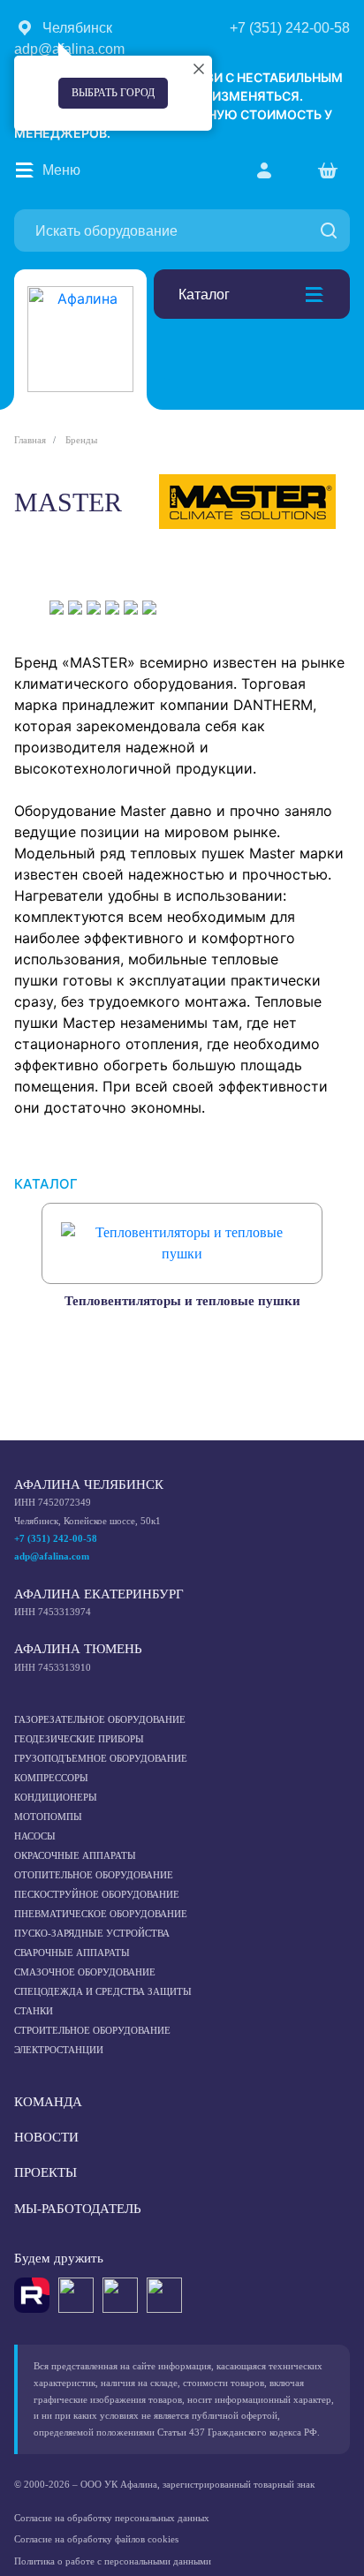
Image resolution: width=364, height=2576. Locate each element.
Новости (46, 2137)
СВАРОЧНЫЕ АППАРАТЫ (72, 1953)
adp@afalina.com (52, 1556)
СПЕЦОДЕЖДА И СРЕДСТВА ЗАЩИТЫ (103, 1991)
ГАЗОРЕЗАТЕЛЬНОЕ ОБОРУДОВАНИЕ (100, 1719)
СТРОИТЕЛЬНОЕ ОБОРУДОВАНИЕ (92, 2030)
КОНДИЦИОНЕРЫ (56, 1797)
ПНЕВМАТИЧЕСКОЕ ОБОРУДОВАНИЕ (101, 1914)
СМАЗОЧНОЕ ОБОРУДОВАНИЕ (85, 1972)
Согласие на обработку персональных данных (112, 2518)
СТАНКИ (34, 2011)
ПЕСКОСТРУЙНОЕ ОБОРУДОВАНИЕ (97, 1894)
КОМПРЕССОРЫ (51, 1778)
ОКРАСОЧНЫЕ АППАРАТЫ (75, 1855)
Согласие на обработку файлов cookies (96, 2539)
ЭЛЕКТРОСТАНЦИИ (59, 2050)
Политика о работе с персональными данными (113, 2561)
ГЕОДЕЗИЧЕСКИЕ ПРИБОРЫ (79, 1739)
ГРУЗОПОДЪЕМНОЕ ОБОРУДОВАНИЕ (101, 1758)
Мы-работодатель (78, 2209)
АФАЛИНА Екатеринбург (99, 1594)
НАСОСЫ (35, 1836)
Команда (48, 2102)
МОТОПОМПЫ (48, 1817)
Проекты (45, 2172)
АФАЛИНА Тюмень (78, 1649)
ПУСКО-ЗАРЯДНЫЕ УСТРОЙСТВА (92, 1933)
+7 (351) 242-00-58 (56, 1538)
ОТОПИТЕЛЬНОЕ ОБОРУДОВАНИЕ (94, 1875)
